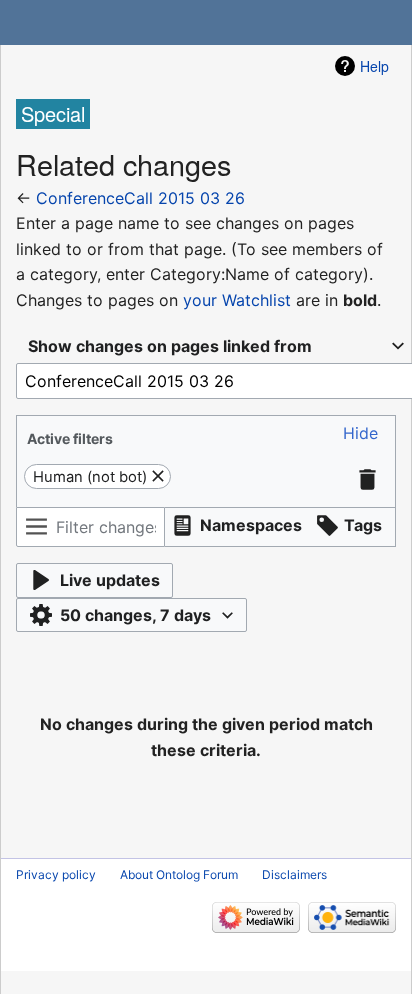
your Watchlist (237, 300)
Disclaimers (294, 874)
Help (374, 66)
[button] (360, 433)
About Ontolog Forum (179, 874)
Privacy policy (56, 874)
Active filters (70, 438)
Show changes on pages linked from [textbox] (170, 346)
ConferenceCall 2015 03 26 (140, 198)
